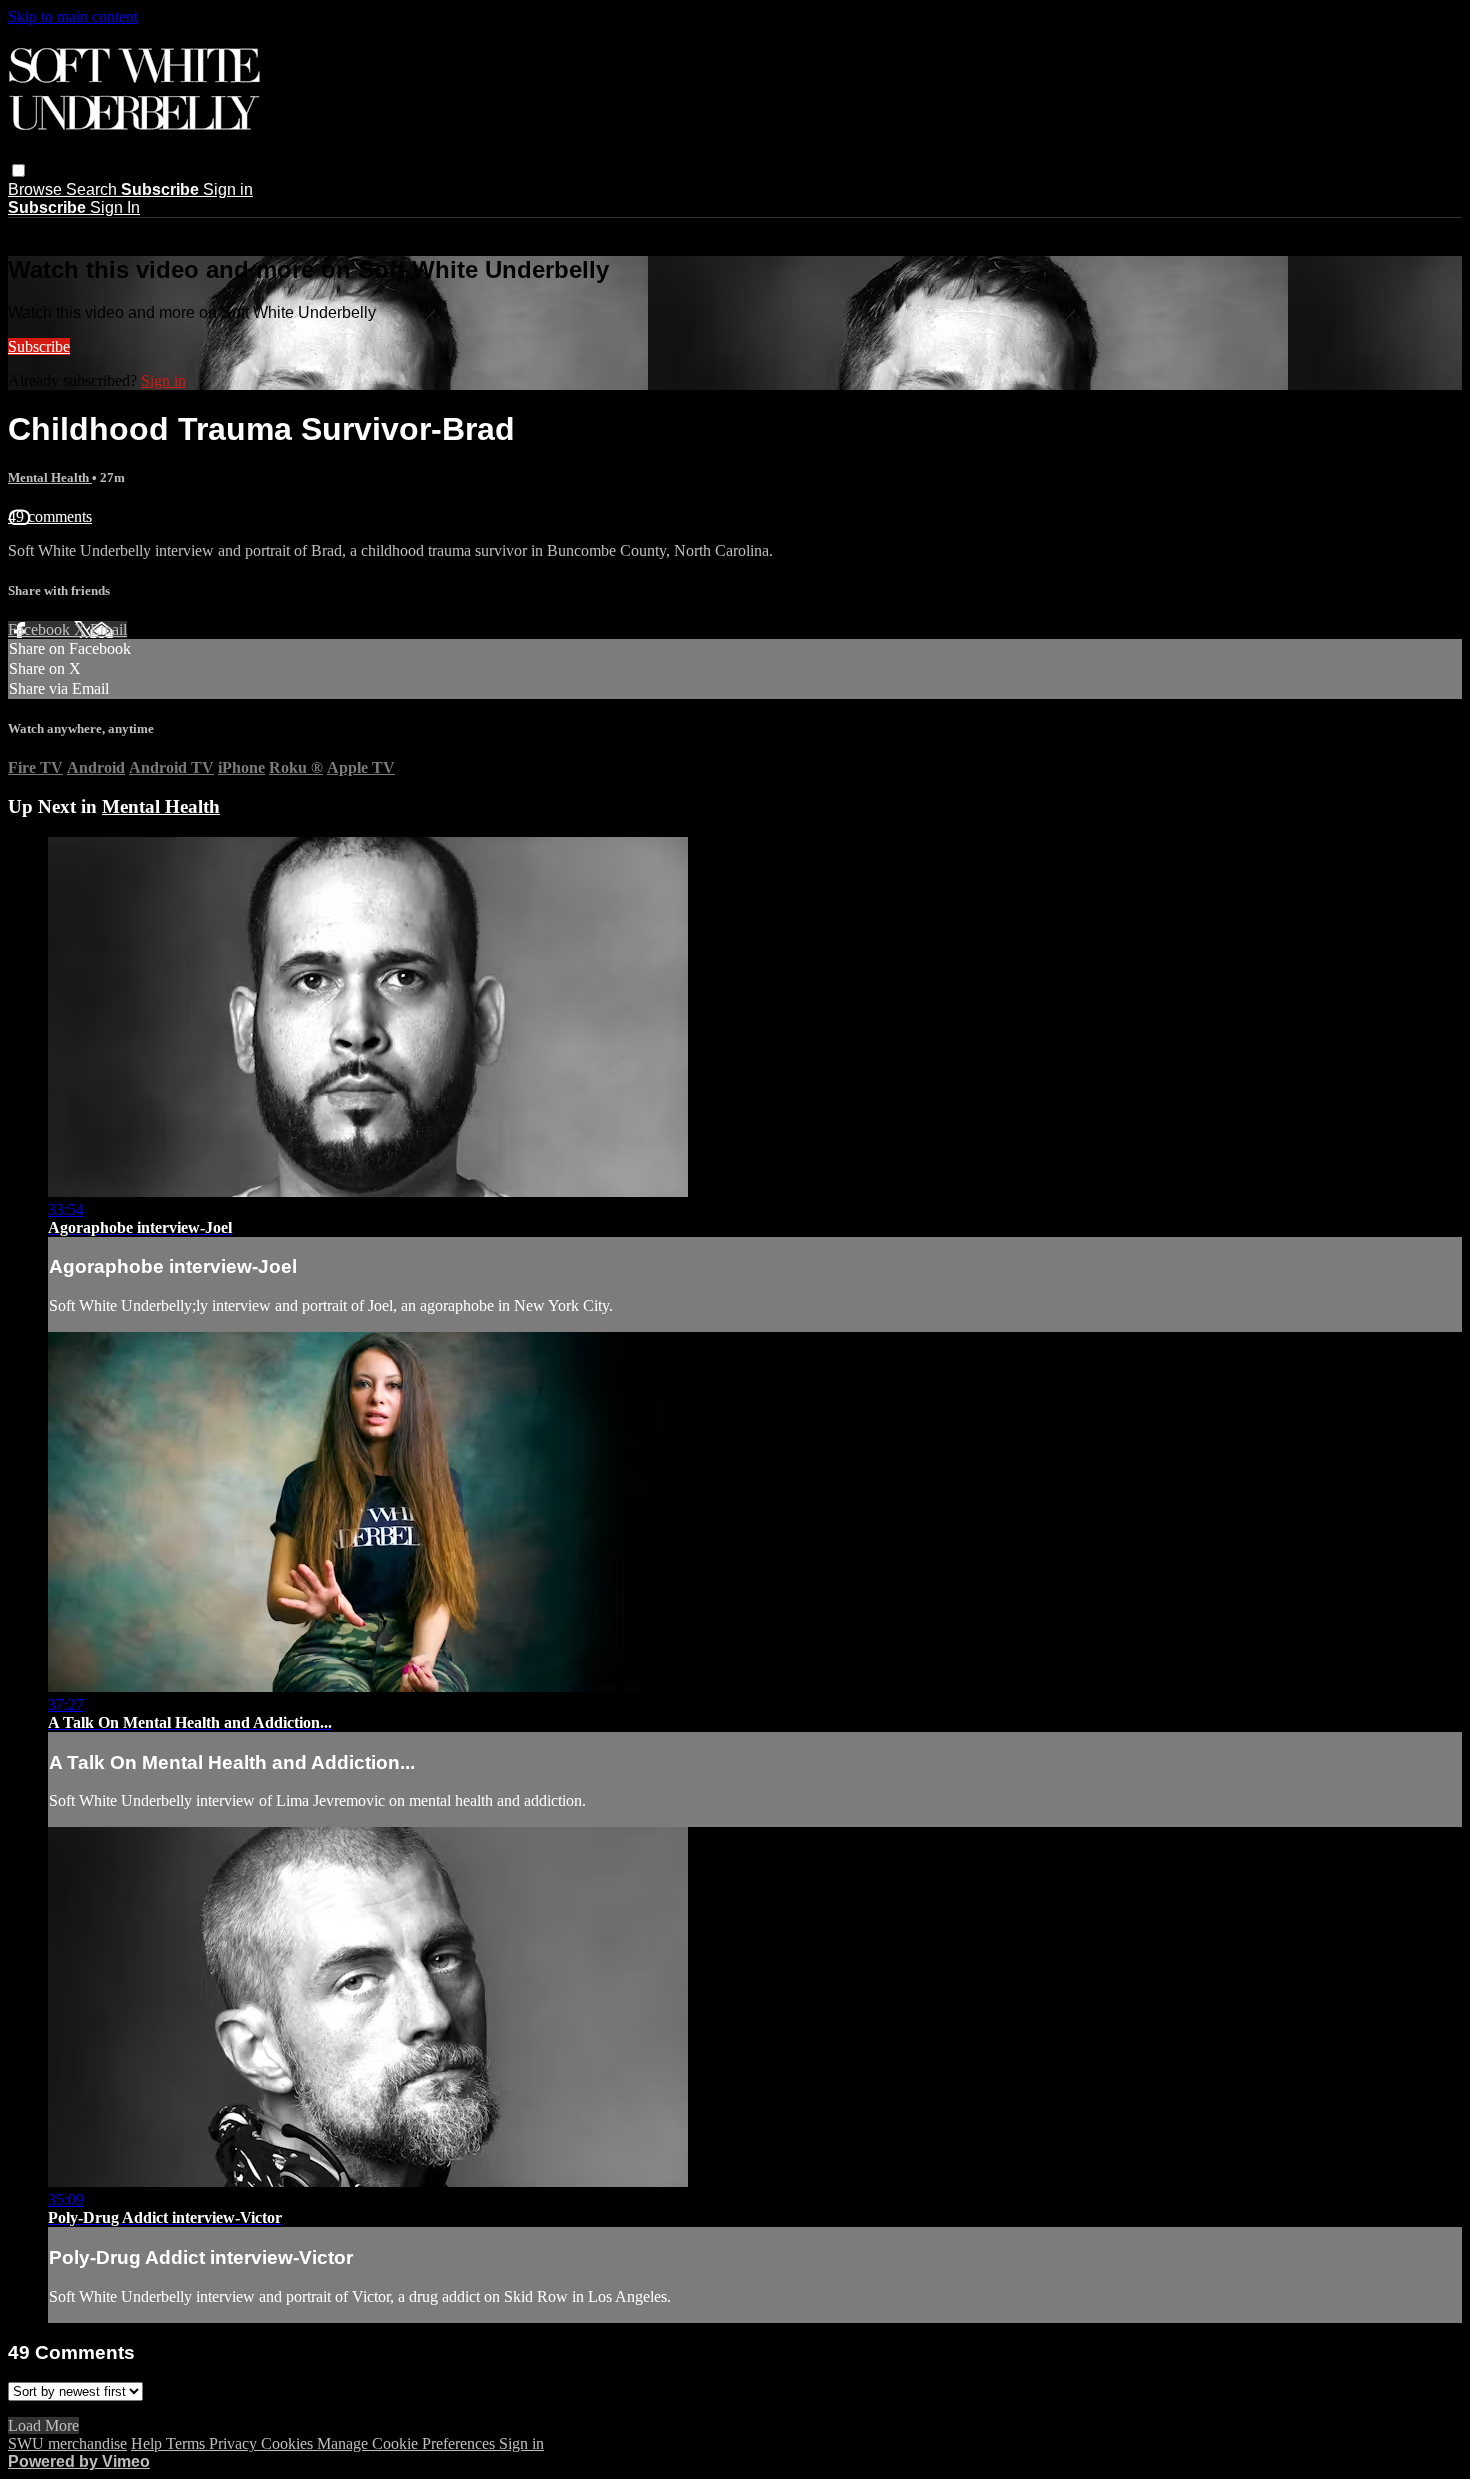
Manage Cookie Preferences (408, 2443)
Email (108, 629)
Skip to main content (73, 16)
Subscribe (39, 346)
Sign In (115, 207)
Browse (37, 189)
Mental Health (50, 477)
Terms (187, 2443)
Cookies (289, 2443)
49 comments (50, 516)
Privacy (235, 2443)
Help (148, 2443)
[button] (18, 170)
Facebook (41, 629)
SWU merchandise (67, 2443)
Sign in (228, 189)
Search (93, 189)
